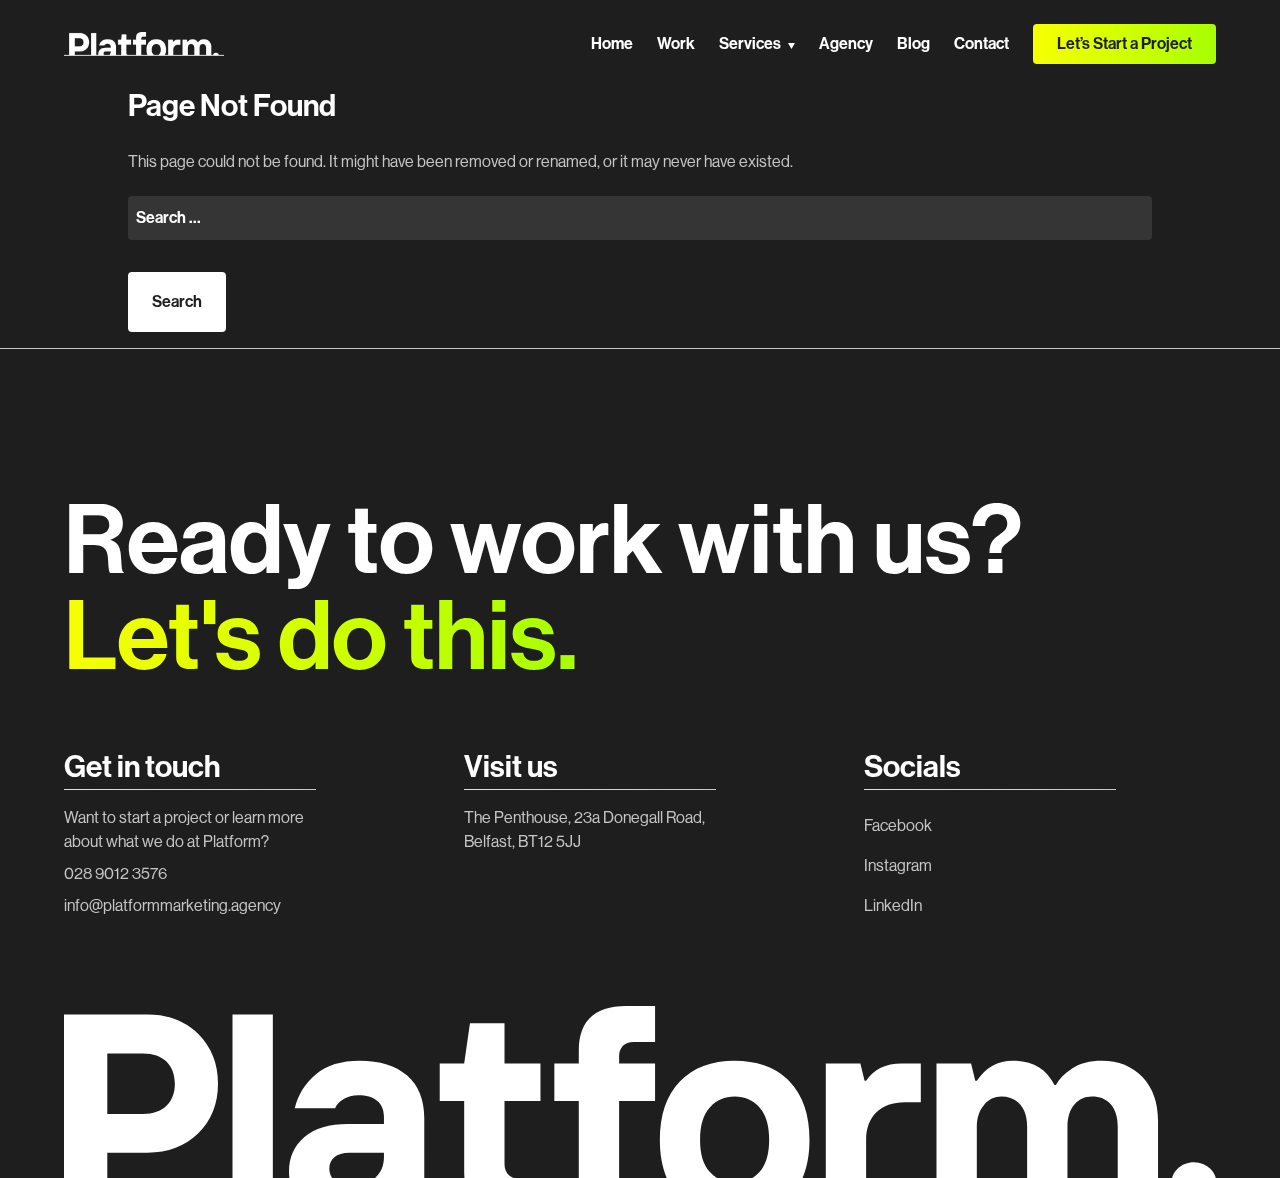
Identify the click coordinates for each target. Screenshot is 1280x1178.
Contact (981, 43)
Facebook (898, 825)
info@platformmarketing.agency (172, 905)
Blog (913, 43)
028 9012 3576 (115, 873)
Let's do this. (321, 637)
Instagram (898, 865)
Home (612, 43)
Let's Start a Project (1124, 1125)
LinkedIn (893, 905)
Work (676, 43)
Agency (846, 43)
